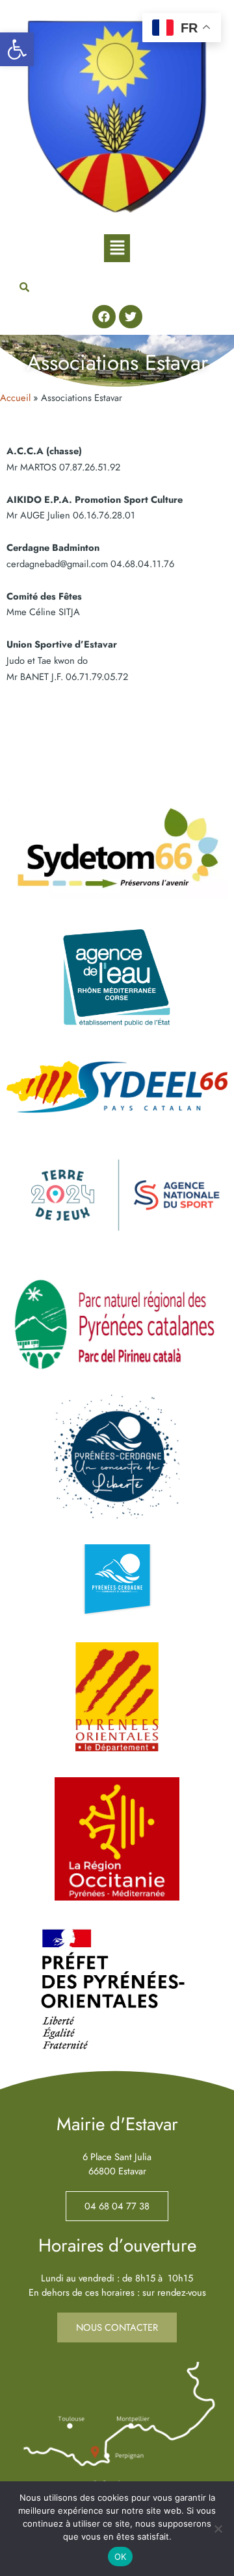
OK (121, 2557)
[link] (17, 49)
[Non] (218, 2529)
